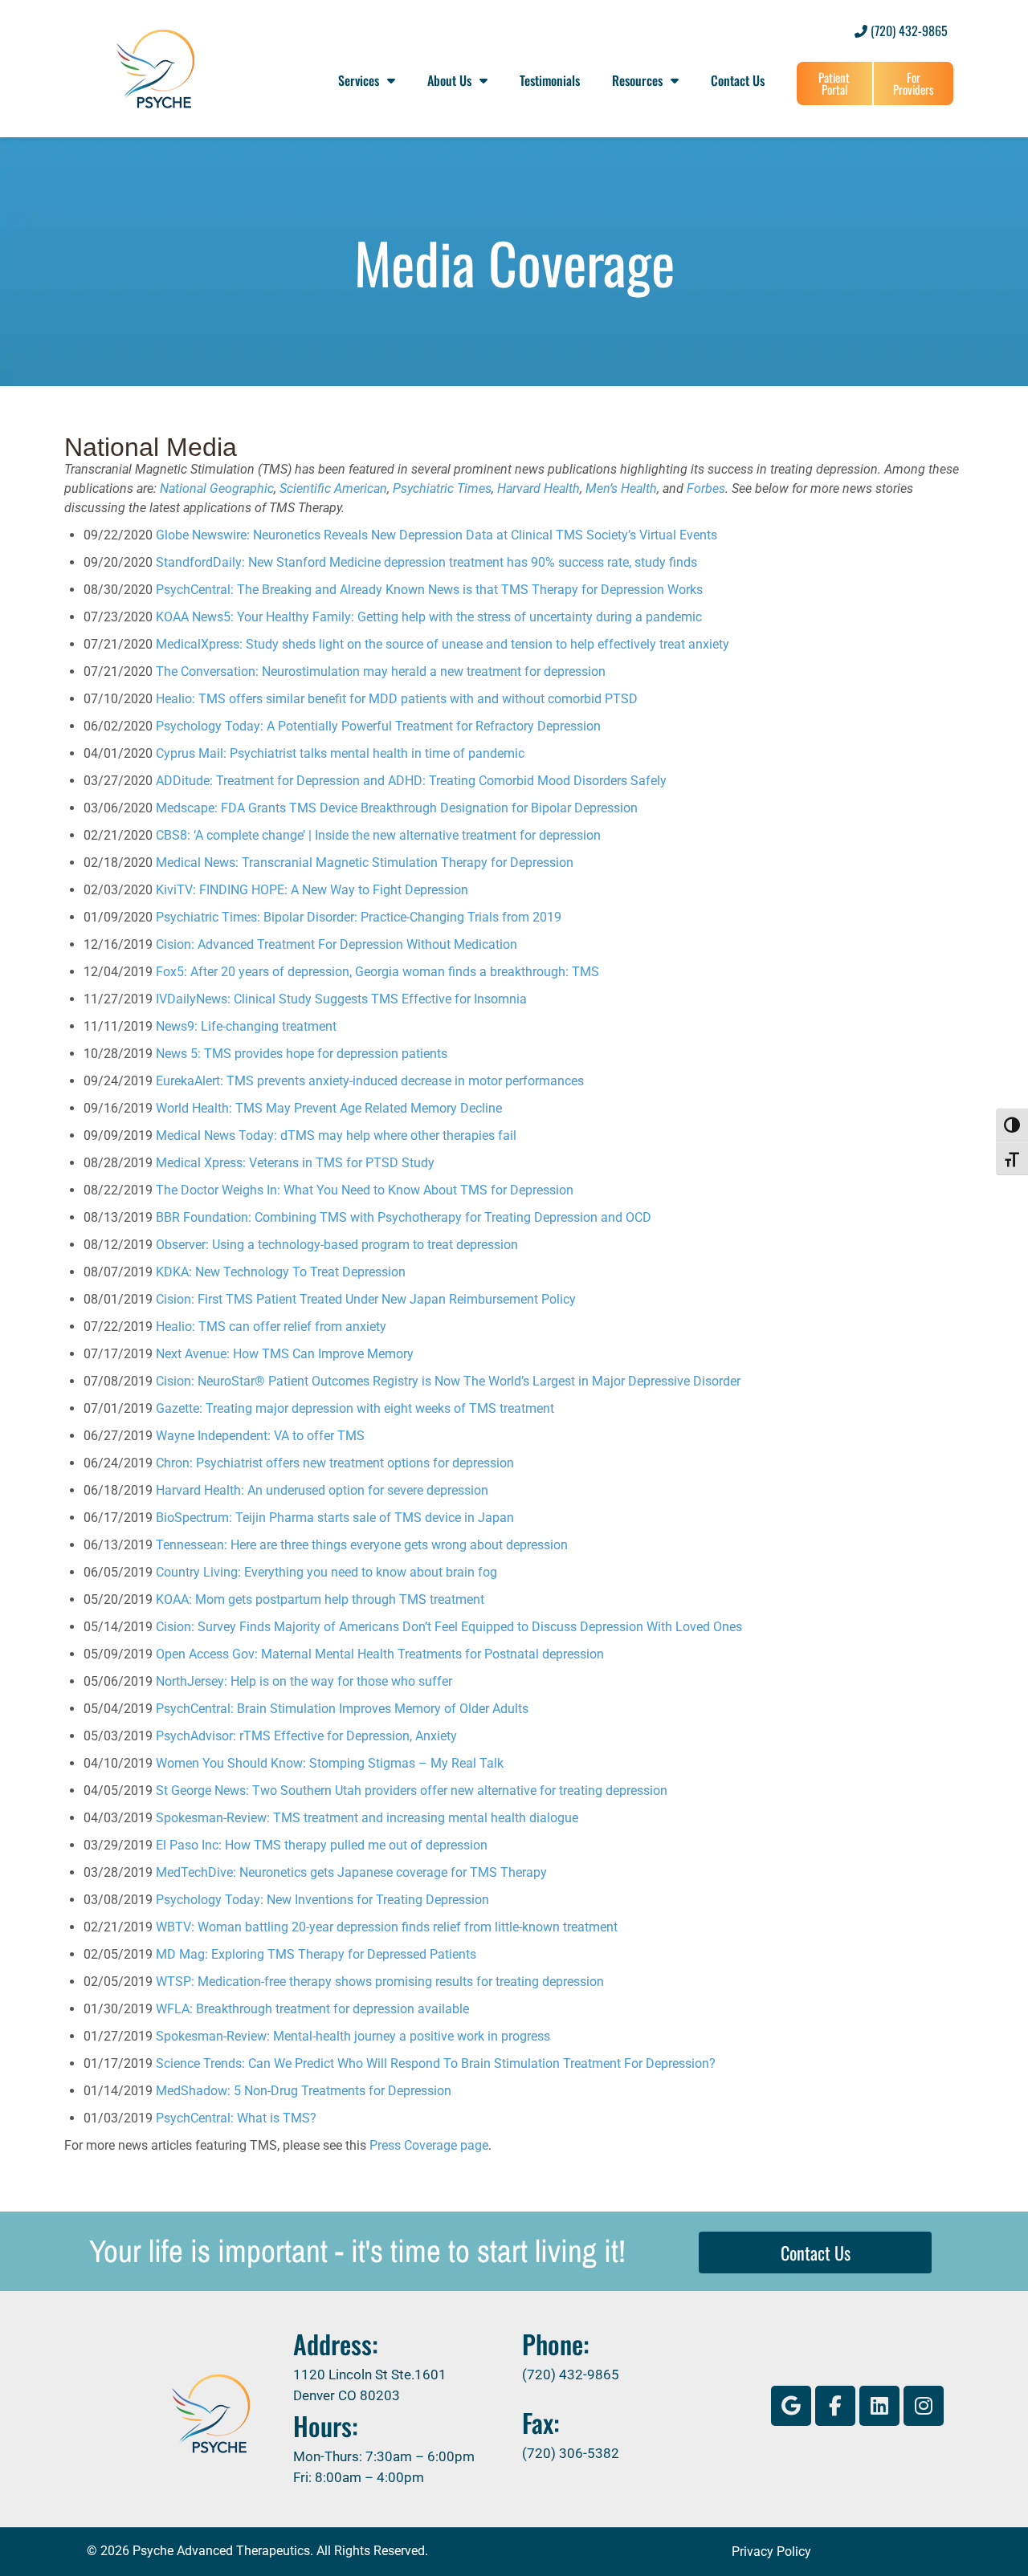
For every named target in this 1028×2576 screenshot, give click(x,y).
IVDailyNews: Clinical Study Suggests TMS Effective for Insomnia (341, 999)
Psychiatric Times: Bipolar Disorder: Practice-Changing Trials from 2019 (359, 917)
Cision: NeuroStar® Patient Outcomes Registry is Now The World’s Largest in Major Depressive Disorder (448, 1381)
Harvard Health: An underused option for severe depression (322, 1490)
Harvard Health (538, 488)
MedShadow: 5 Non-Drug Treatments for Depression (304, 2091)
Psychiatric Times (442, 488)
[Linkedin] (879, 2406)
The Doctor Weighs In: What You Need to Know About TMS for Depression (365, 1190)
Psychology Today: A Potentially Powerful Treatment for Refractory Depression (378, 726)
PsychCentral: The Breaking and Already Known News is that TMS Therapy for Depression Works (429, 590)
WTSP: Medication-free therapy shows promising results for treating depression (380, 1982)
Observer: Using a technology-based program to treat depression (337, 1245)
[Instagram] (924, 2406)
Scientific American (333, 488)
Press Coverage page (429, 2145)
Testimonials (550, 80)
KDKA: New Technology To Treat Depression (281, 1272)
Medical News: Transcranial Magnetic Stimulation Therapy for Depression (365, 863)
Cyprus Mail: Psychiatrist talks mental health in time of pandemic (340, 753)
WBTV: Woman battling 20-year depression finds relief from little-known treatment (387, 1927)
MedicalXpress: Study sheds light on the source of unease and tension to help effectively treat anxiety (443, 644)
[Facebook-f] (835, 2406)
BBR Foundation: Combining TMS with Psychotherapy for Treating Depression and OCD (404, 1217)
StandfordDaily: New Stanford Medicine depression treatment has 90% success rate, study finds (426, 562)
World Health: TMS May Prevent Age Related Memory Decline (329, 1108)
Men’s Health (621, 488)
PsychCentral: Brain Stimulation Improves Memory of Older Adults (342, 1709)
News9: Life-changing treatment (246, 1026)
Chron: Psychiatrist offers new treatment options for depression (335, 1463)
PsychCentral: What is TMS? (236, 2118)
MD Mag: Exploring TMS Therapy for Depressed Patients (316, 1954)
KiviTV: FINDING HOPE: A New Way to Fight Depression (312, 890)
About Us (449, 80)
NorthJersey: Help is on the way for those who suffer (304, 1681)
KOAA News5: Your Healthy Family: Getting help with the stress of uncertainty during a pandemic (429, 617)
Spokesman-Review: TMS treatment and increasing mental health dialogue (367, 1818)
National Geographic (217, 488)
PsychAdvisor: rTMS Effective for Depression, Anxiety (306, 1736)
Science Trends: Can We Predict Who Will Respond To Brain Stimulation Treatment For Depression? (436, 2063)
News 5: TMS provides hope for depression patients (302, 1054)
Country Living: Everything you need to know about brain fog (326, 1572)
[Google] (791, 2406)
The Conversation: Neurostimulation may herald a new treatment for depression (381, 671)
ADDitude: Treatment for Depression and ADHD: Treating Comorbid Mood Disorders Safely (411, 781)
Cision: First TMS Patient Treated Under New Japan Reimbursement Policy (366, 1299)
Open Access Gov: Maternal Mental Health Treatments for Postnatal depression (380, 1654)
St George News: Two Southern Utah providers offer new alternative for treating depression (412, 1791)
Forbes (706, 488)
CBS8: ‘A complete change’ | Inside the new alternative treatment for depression (378, 835)
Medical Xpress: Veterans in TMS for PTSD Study (295, 1163)
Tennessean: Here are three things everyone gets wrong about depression (362, 1545)
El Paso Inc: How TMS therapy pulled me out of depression (322, 1845)
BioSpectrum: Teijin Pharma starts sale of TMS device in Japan (335, 1518)
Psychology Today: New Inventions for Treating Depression (322, 1900)
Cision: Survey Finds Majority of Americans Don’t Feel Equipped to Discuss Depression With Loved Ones (449, 1627)
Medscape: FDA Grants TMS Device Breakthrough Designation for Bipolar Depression (397, 808)
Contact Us (738, 80)
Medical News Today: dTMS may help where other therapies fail (336, 1135)
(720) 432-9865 (908, 31)
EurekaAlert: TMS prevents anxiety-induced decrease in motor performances (370, 1081)
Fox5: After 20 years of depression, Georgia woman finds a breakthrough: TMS (377, 972)
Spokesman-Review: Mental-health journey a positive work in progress (353, 2036)
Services (359, 80)
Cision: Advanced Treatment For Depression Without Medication (337, 944)
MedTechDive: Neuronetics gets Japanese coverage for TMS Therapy (351, 1872)
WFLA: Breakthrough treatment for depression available (312, 2009)
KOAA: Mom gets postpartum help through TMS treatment (320, 1599)
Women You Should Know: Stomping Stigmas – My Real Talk (330, 1763)
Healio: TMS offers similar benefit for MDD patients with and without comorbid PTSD (397, 699)
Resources (637, 80)
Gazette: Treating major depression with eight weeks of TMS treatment (355, 1408)
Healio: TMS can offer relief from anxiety (271, 1327)
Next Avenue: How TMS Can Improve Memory (285, 1354)
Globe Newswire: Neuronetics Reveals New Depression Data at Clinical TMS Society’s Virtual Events (436, 535)
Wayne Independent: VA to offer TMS (260, 1436)
